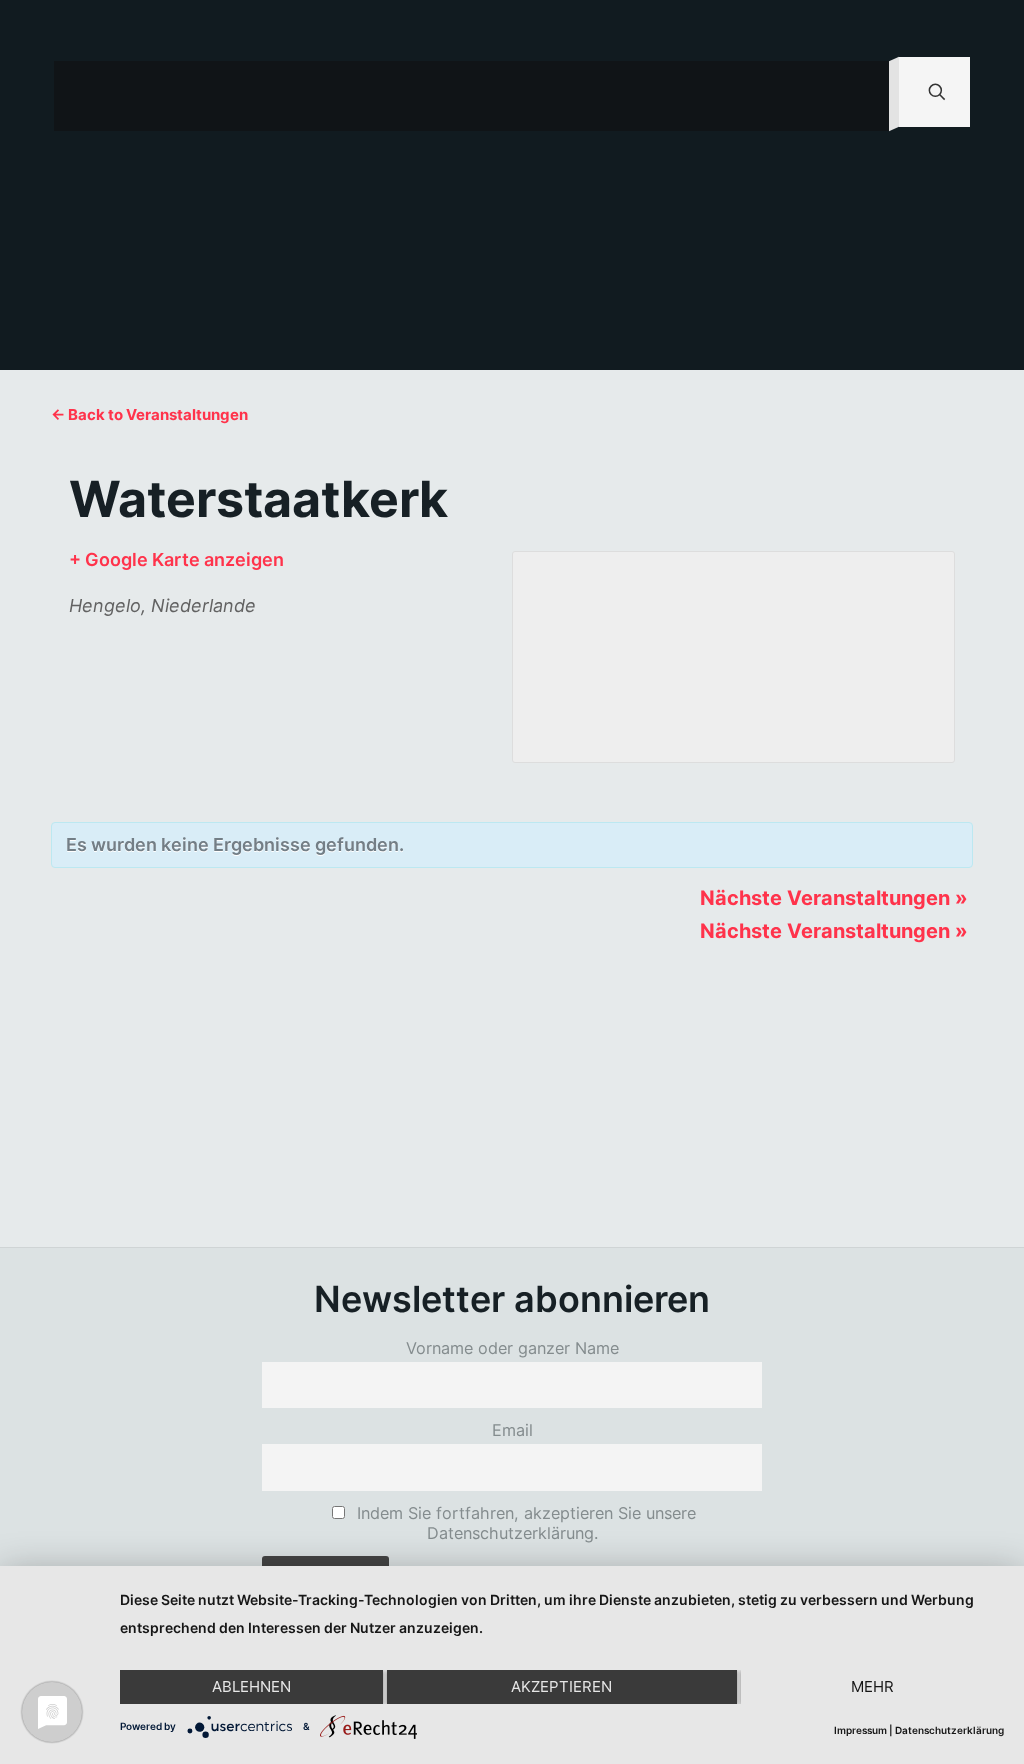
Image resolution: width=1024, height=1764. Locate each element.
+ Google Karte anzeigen (176, 559)
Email (512, 1430)
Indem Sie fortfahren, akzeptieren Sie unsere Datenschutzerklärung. (524, 1523)
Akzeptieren (561, 1686)
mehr (872, 1686)
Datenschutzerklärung (949, 1730)
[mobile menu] (857, 96)
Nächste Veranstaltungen (834, 898)
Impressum (860, 1730)
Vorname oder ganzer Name (512, 1348)
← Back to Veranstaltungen (149, 414)
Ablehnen (251, 1686)
